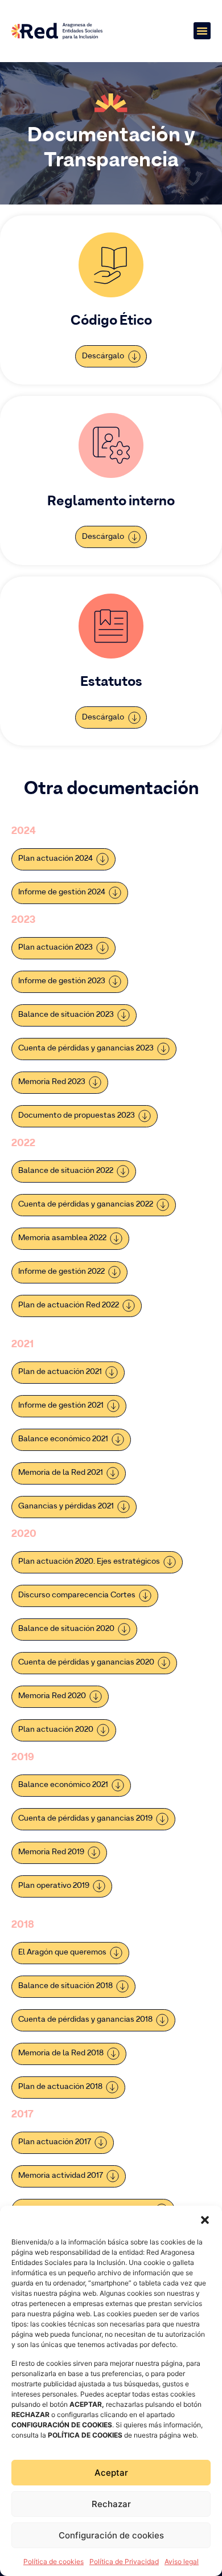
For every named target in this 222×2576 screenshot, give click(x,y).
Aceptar (111, 2473)
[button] (205, 2220)
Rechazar (111, 2504)
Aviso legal (182, 2561)
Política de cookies (54, 2561)
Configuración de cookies (111, 2535)
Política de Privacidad (124, 2561)
